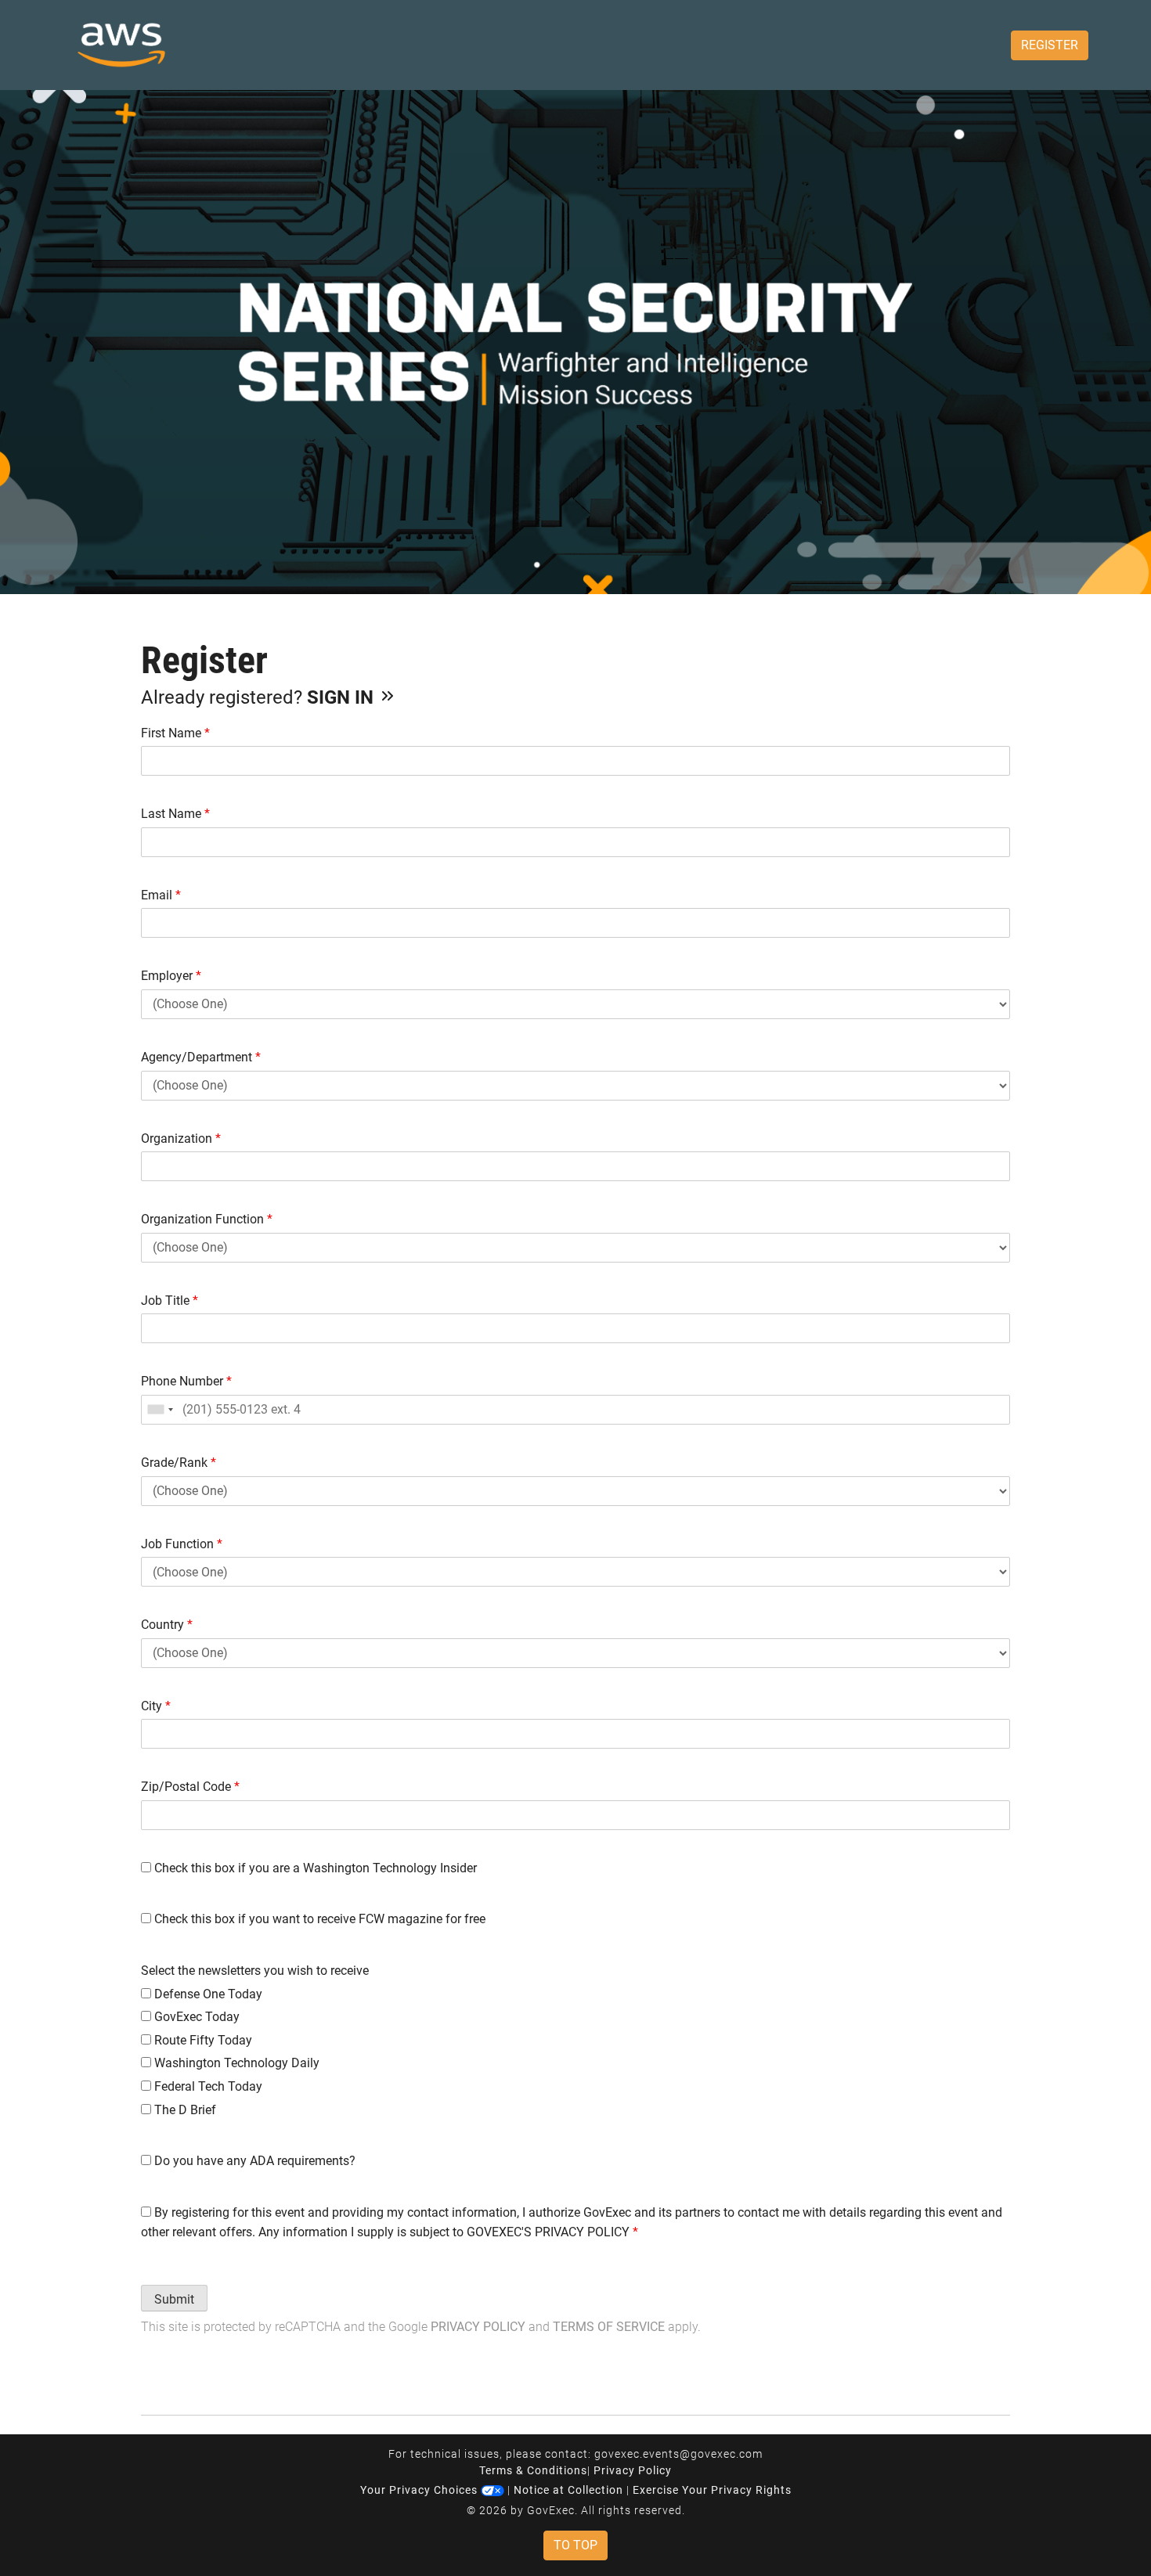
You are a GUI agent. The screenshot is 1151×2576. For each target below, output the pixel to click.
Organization (181, 1138)
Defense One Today (207, 1994)
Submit (174, 2299)
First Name (175, 733)
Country (167, 1625)
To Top (575, 2545)
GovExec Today (195, 2017)
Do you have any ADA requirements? (253, 2161)
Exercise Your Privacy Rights (712, 2490)
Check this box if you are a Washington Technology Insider (314, 1868)
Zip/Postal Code (190, 1787)
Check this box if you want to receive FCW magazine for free (318, 1919)
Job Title (170, 1301)
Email (161, 895)
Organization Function (207, 1219)
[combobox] (160, 1410)
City (156, 1706)
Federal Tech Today (207, 2086)
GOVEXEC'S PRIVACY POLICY (548, 2232)
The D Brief (184, 2110)
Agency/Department (201, 1057)
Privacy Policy (478, 2327)
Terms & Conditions (533, 2470)
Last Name (175, 814)
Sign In (343, 697)
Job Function (182, 1544)
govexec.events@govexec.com (678, 2454)
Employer (171, 976)
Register (1050, 45)
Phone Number (186, 1381)
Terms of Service (609, 2327)
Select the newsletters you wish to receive (255, 1971)
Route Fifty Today (202, 2040)
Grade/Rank (179, 1463)
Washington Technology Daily (235, 2063)
